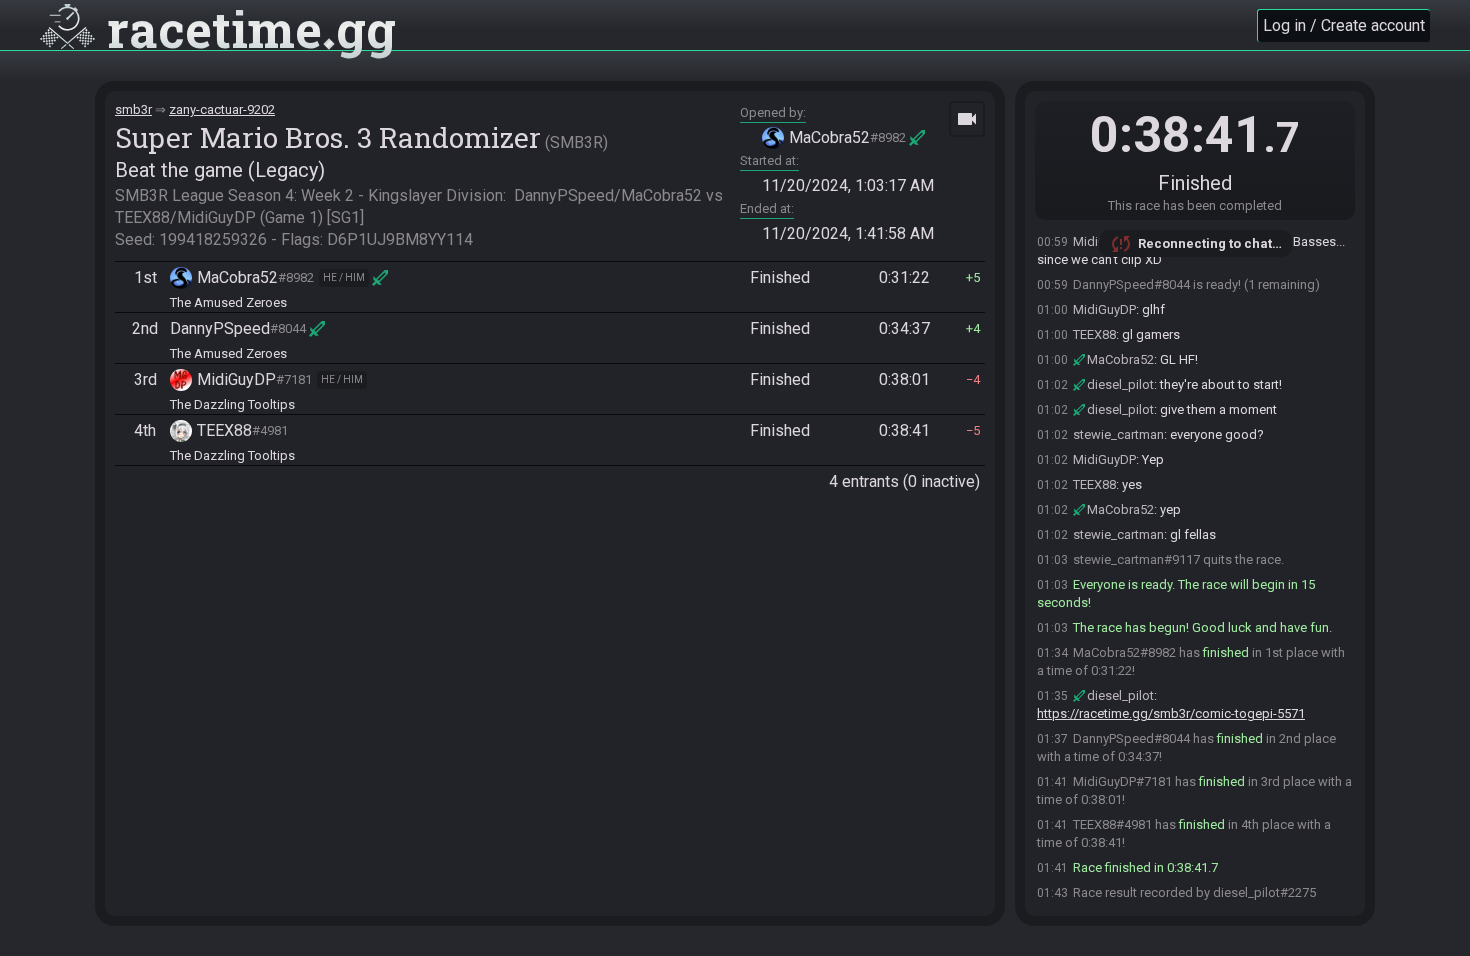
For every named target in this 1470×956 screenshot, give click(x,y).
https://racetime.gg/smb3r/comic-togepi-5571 (1171, 713)
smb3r (133, 109)
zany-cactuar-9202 (222, 109)
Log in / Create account (1344, 25)
